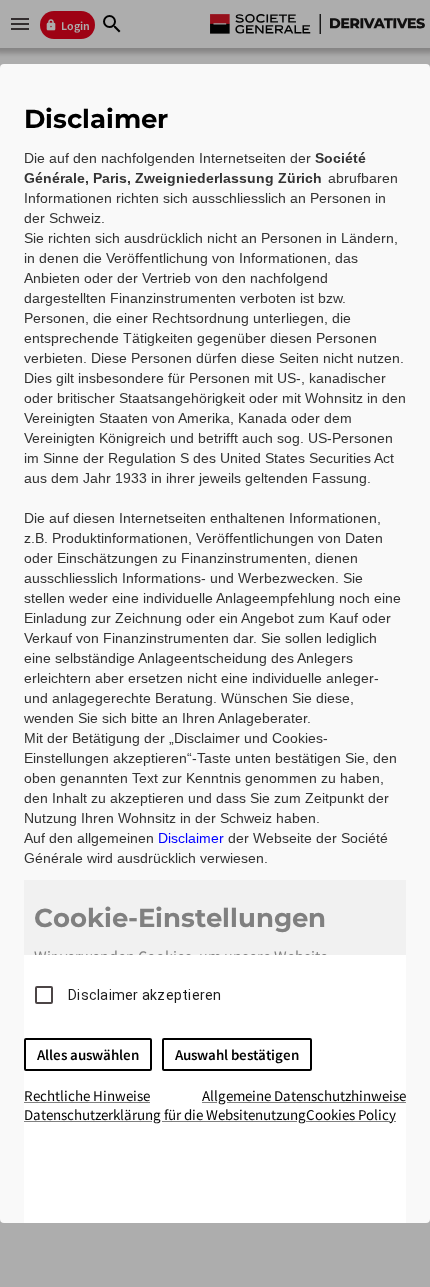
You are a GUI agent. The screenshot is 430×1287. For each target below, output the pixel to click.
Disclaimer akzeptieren (145, 995)
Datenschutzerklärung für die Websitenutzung (165, 1114)
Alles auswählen (88, 1054)
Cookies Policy (351, 1114)
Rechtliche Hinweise (87, 1095)
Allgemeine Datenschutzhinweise (304, 1095)
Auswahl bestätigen (237, 1054)
